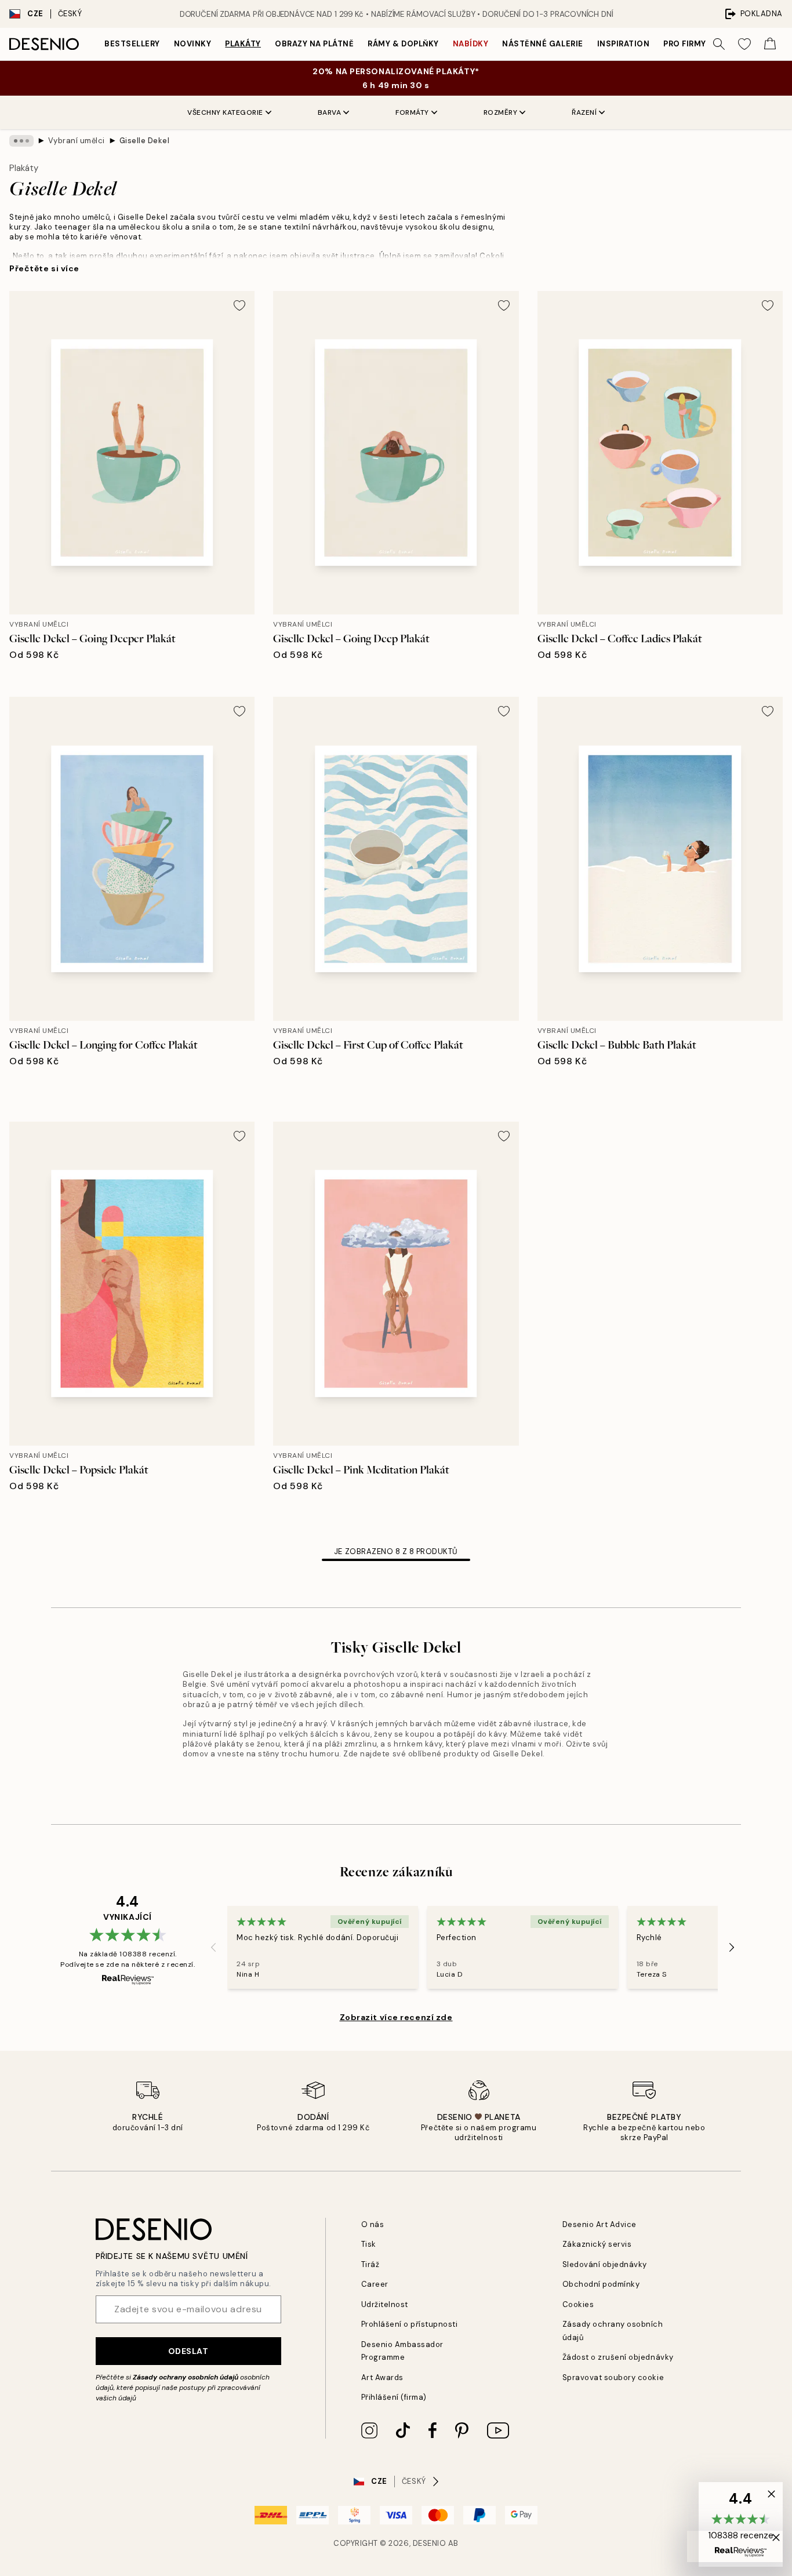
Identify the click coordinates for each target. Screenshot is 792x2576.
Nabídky (471, 44)
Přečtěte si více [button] (44, 268)
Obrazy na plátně (314, 44)
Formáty (412, 112)
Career (375, 2284)
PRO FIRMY (685, 44)
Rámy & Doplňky (403, 44)
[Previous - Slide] (213, 1947)
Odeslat (188, 2351)
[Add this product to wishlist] (239, 305)
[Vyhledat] (719, 44)
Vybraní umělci (77, 141)
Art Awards (382, 2377)
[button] (741, 2524)
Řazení (584, 112)
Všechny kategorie (225, 112)
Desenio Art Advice (600, 2224)
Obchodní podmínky (601, 2284)
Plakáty (243, 44)
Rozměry (501, 112)
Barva (330, 112)
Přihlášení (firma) (394, 2397)
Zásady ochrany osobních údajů (186, 2377)
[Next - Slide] (732, 1947)
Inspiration (624, 44)
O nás (373, 2224)
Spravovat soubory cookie (613, 2377)
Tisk (369, 2244)
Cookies (578, 2304)
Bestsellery (132, 44)
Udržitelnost (385, 2304)
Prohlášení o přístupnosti (410, 2324)
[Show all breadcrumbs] (21, 141)
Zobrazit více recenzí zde (396, 2017)
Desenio (430, 2543)
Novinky (193, 44)
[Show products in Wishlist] (744, 44)
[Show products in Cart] (770, 44)
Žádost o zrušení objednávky (618, 2357)
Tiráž (370, 2264)
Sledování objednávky (605, 2264)
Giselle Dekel (145, 141)
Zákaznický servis (597, 2244)
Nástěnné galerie (542, 44)
